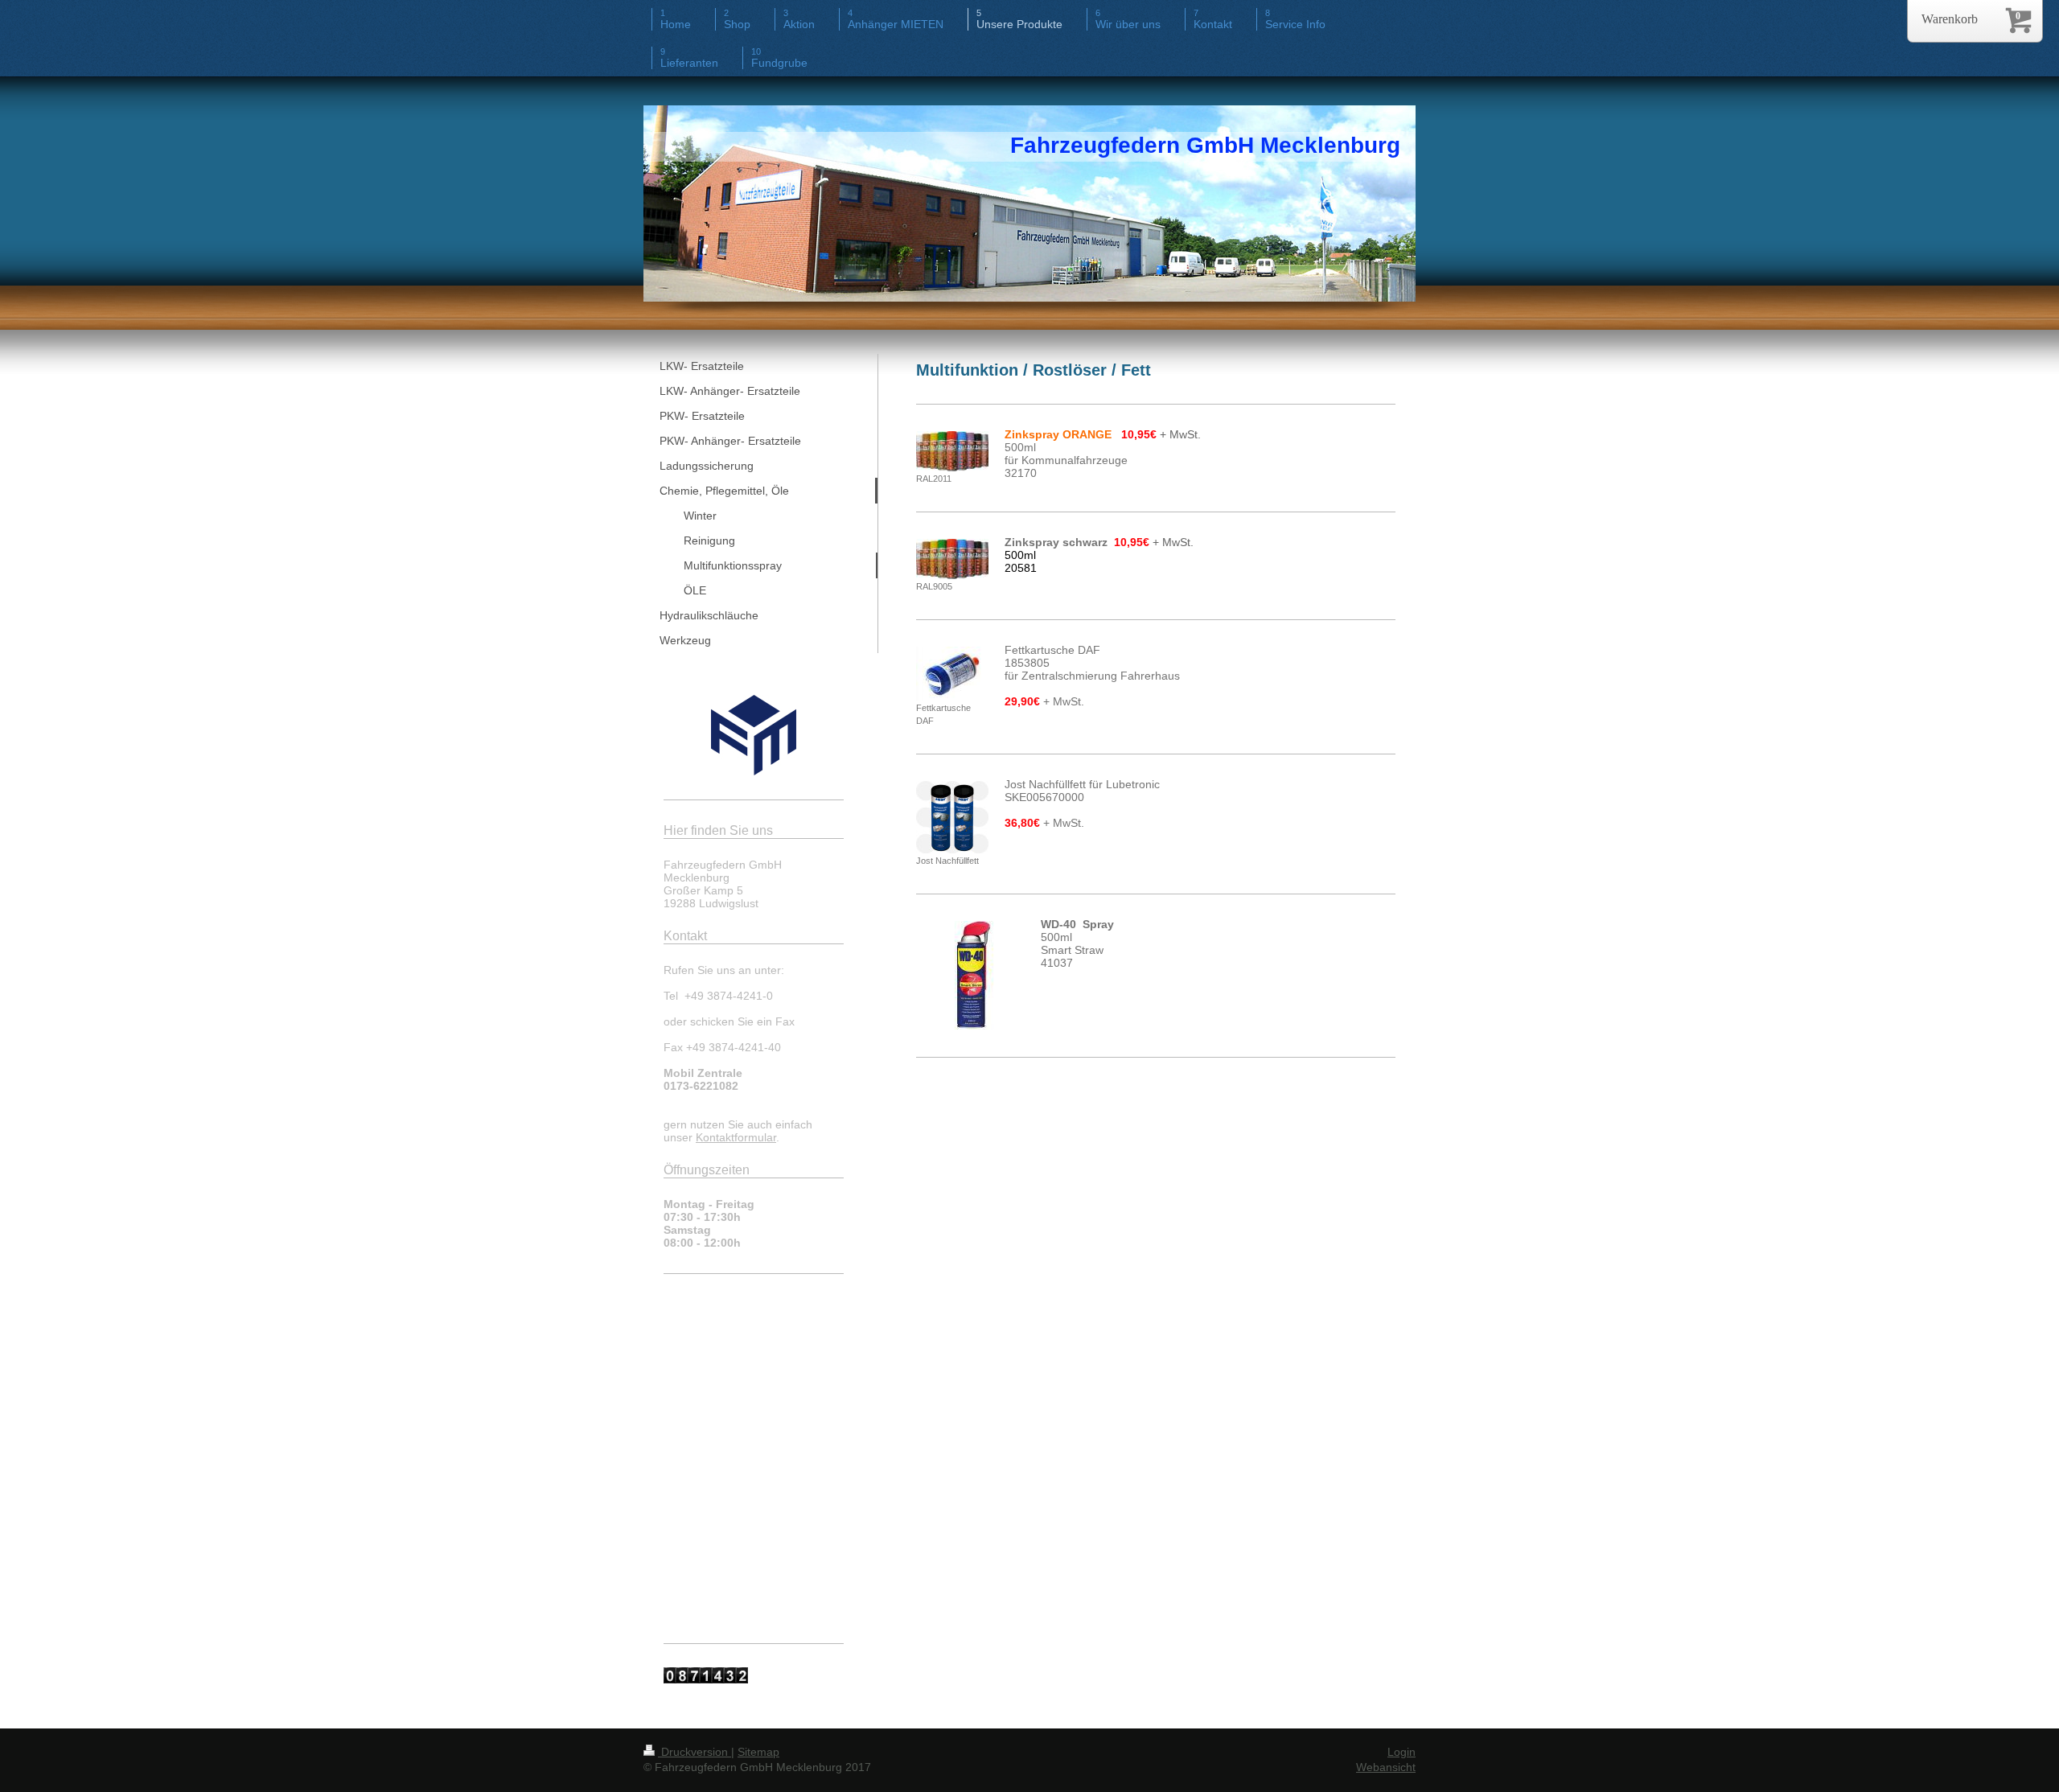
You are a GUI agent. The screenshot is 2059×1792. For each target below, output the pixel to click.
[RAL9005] (952, 559)
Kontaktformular (736, 1137)
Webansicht (1386, 1767)
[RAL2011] (952, 451)
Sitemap (758, 1752)
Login (1401, 1752)
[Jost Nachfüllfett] (952, 817)
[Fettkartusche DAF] (952, 674)
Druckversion (695, 1752)
